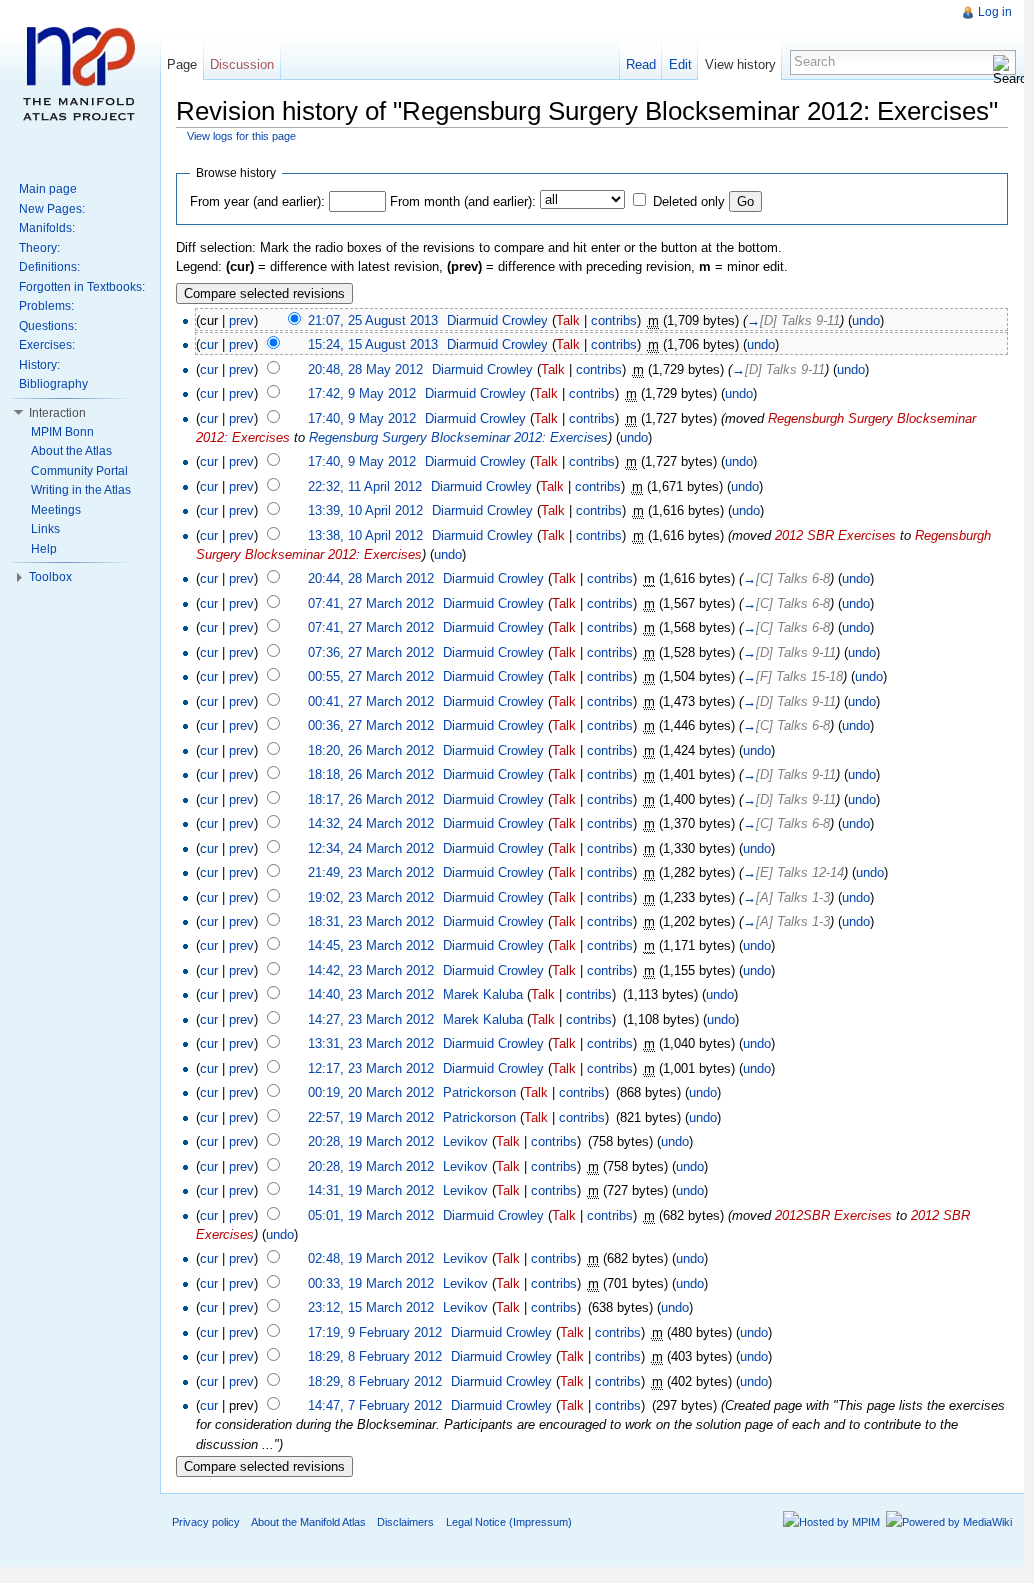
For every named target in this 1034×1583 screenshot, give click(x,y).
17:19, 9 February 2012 (375, 1332)
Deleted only (689, 201)
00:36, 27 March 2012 (371, 725)
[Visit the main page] (80, 80)
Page (182, 64)
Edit (680, 64)
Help (44, 549)
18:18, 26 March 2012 (371, 774)
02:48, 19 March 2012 (371, 1258)
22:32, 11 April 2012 (365, 486)
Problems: (46, 306)
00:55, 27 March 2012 (371, 676)
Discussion (242, 64)
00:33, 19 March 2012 (371, 1283)
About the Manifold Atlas (308, 1522)
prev (241, 320)
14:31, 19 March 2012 (371, 1190)
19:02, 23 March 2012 (371, 897)
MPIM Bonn (62, 432)
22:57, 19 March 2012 (371, 1117)
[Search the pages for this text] (1004, 70)
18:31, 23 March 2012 (371, 921)
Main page (48, 189)
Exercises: (47, 345)
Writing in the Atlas (81, 490)
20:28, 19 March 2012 (371, 1141)
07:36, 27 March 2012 (371, 652)
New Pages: (52, 209)
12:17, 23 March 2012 (371, 1068)
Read (641, 64)
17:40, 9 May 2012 (362, 418)
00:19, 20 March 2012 (371, 1092)
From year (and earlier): (257, 201)
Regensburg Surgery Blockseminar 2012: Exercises (458, 437)
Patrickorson (479, 1092)
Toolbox (50, 577)
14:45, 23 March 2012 (371, 945)
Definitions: (49, 267)
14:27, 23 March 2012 (371, 1019)
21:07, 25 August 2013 (373, 320)
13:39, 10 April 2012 (365, 510)
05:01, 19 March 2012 (371, 1215)
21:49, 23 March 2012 (371, 872)
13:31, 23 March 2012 (371, 1043)
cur (209, 344)
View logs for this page (241, 136)
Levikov (465, 1141)
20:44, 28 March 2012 (371, 578)
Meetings (56, 510)
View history (740, 64)
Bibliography (53, 384)
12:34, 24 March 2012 (371, 848)
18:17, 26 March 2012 (371, 799)
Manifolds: (47, 228)
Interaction (57, 413)
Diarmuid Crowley (497, 320)
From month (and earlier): (463, 201)
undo (866, 320)
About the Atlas (71, 451)
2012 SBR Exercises (835, 535)
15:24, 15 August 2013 (373, 344)
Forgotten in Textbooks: (82, 287)
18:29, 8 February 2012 (375, 1356)
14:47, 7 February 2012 (375, 1405)
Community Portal (79, 471)
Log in (995, 12)
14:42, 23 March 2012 (371, 970)
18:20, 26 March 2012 (371, 750)
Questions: (48, 326)
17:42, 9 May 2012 (362, 393)
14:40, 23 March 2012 (371, 994)
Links (45, 529)
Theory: (39, 248)
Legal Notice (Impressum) (509, 1522)
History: (39, 365)
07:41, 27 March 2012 (371, 603)
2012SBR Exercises (833, 1215)
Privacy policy (206, 1522)
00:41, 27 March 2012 (371, 701)
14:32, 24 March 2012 (371, 823)
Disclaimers (405, 1522)
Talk (568, 320)
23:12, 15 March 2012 (371, 1307)
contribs (614, 320)
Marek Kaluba (483, 994)
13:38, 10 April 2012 (365, 535)
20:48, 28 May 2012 (365, 369)
